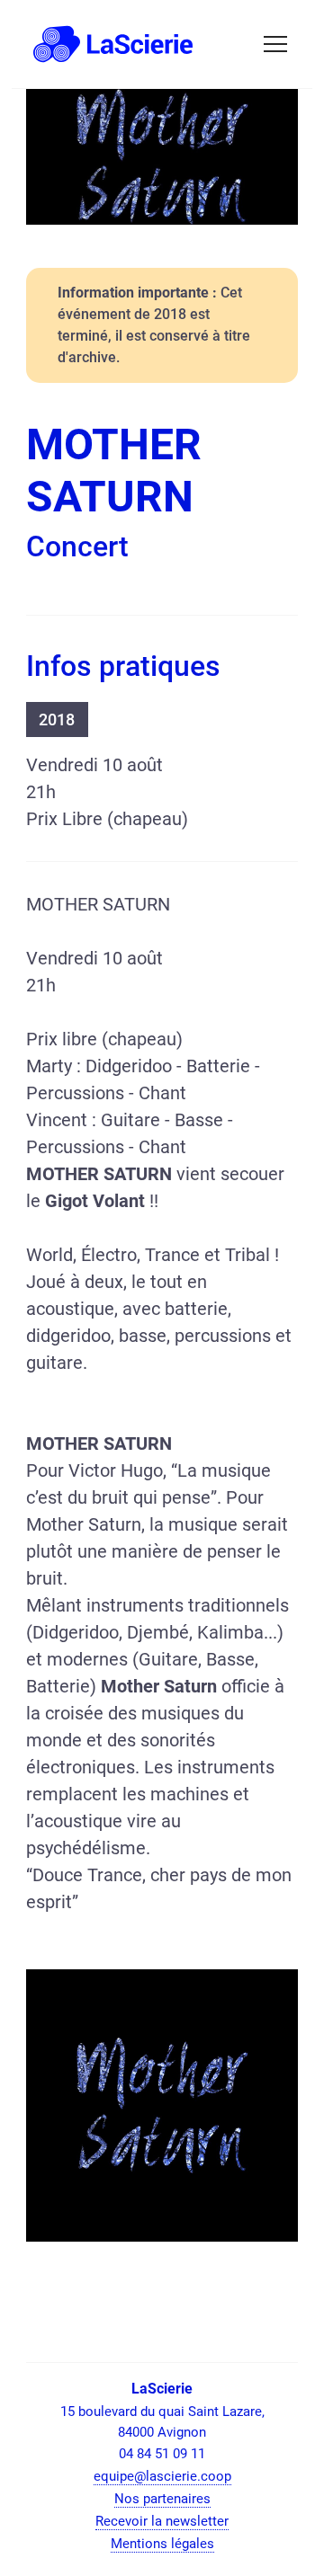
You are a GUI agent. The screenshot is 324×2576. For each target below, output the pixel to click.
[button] (275, 44)
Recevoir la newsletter (162, 2521)
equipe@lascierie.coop (162, 2476)
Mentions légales (162, 2544)
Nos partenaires (162, 2499)
